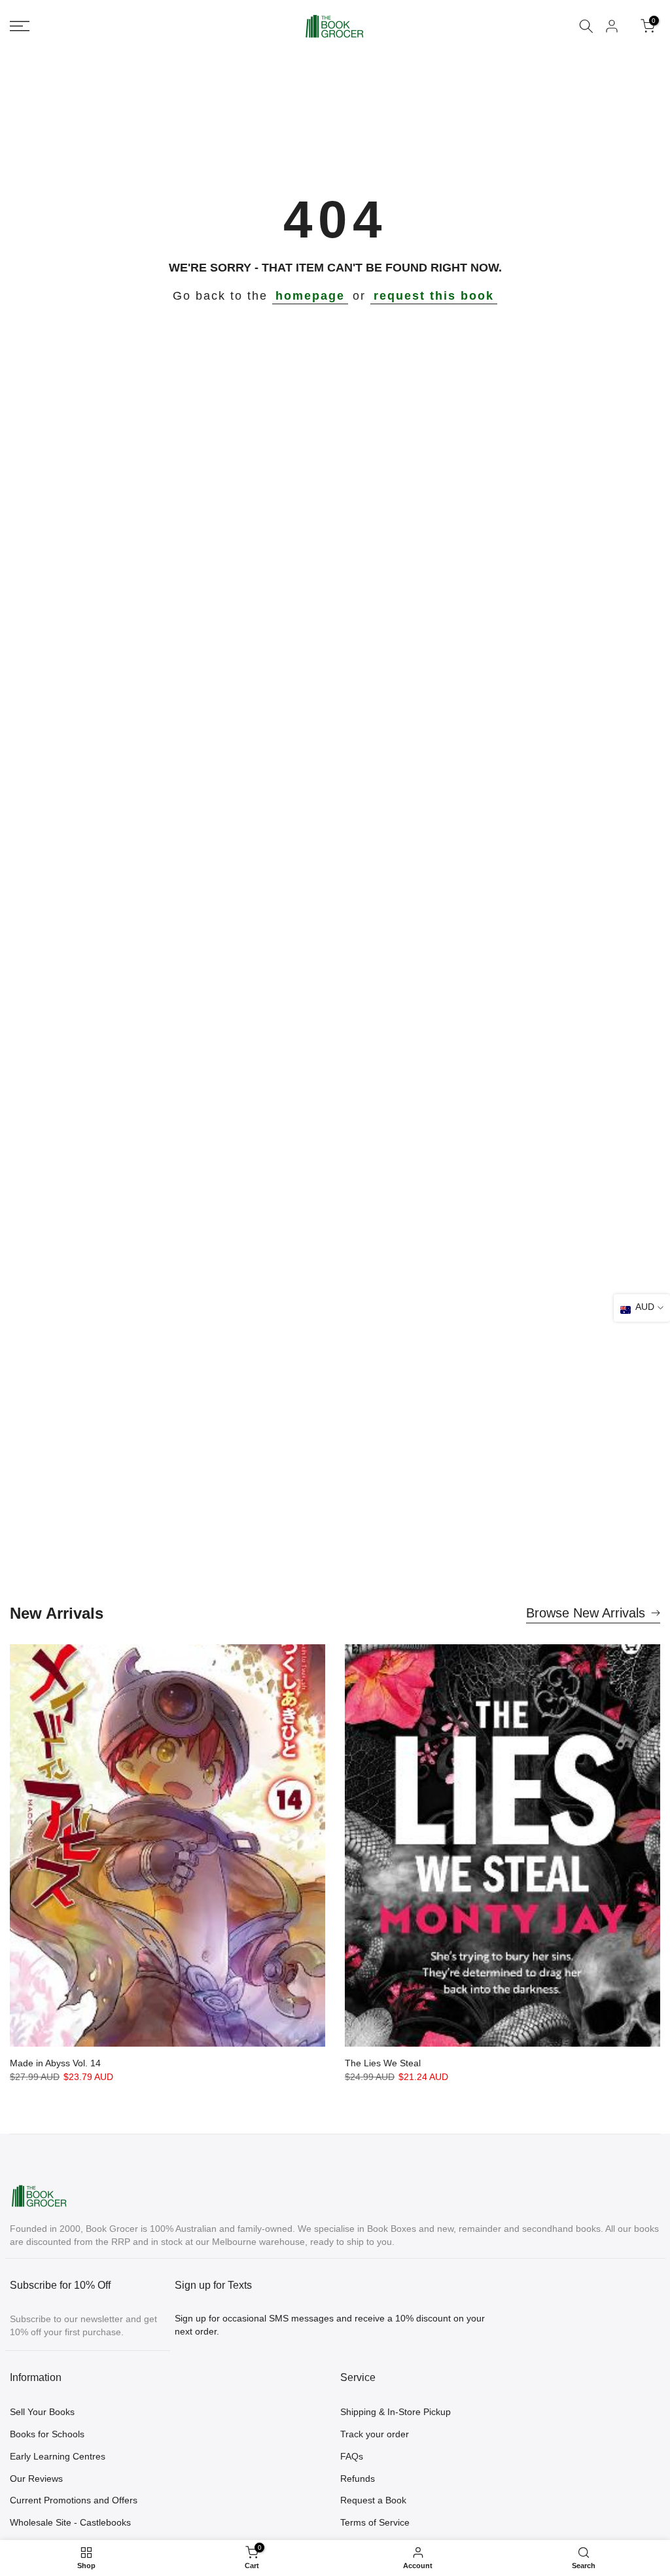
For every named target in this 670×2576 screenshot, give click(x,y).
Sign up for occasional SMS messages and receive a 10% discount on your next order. (330, 2325)
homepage (310, 296)
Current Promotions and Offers (74, 2500)
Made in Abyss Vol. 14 (55, 2063)
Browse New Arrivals (586, 1613)
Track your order (375, 2434)
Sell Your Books (42, 2412)
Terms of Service (375, 2522)
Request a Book (373, 2500)
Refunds (358, 2479)
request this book (434, 296)
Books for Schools (47, 2434)
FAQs (352, 2456)
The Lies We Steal (383, 2063)
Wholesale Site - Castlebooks (70, 2522)
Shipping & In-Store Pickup (396, 2412)
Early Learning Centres (58, 2456)
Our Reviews (36, 2479)
